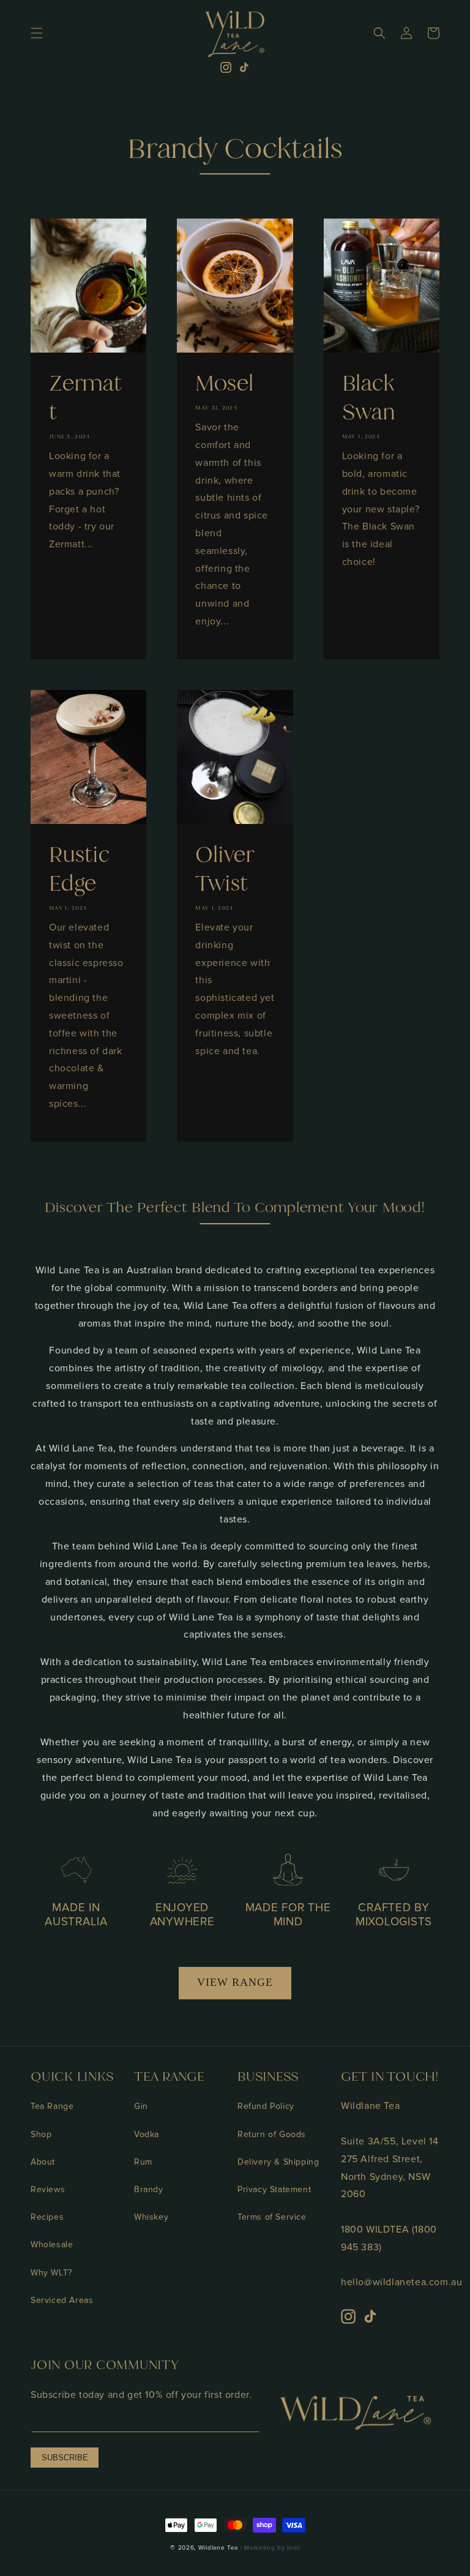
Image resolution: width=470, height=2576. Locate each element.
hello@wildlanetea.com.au (401, 2282)
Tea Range (52, 2106)
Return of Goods (272, 2134)
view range (235, 1982)
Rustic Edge (80, 869)
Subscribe (65, 2458)
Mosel (225, 383)
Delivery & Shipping (278, 2162)
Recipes (47, 2217)
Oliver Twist (225, 869)
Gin (141, 2106)
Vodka (147, 2134)
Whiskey (151, 2217)
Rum (143, 2162)
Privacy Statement (274, 2189)
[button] (37, 33)
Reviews (48, 2189)
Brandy (149, 2189)
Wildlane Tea (218, 2548)
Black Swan (369, 398)
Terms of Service (272, 2217)
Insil (293, 2548)
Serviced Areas (62, 2300)
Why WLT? (51, 2273)
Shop (41, 2134)
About (43, 2162)
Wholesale (52, 2245)
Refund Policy (266, 2106)
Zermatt (86, 398)
